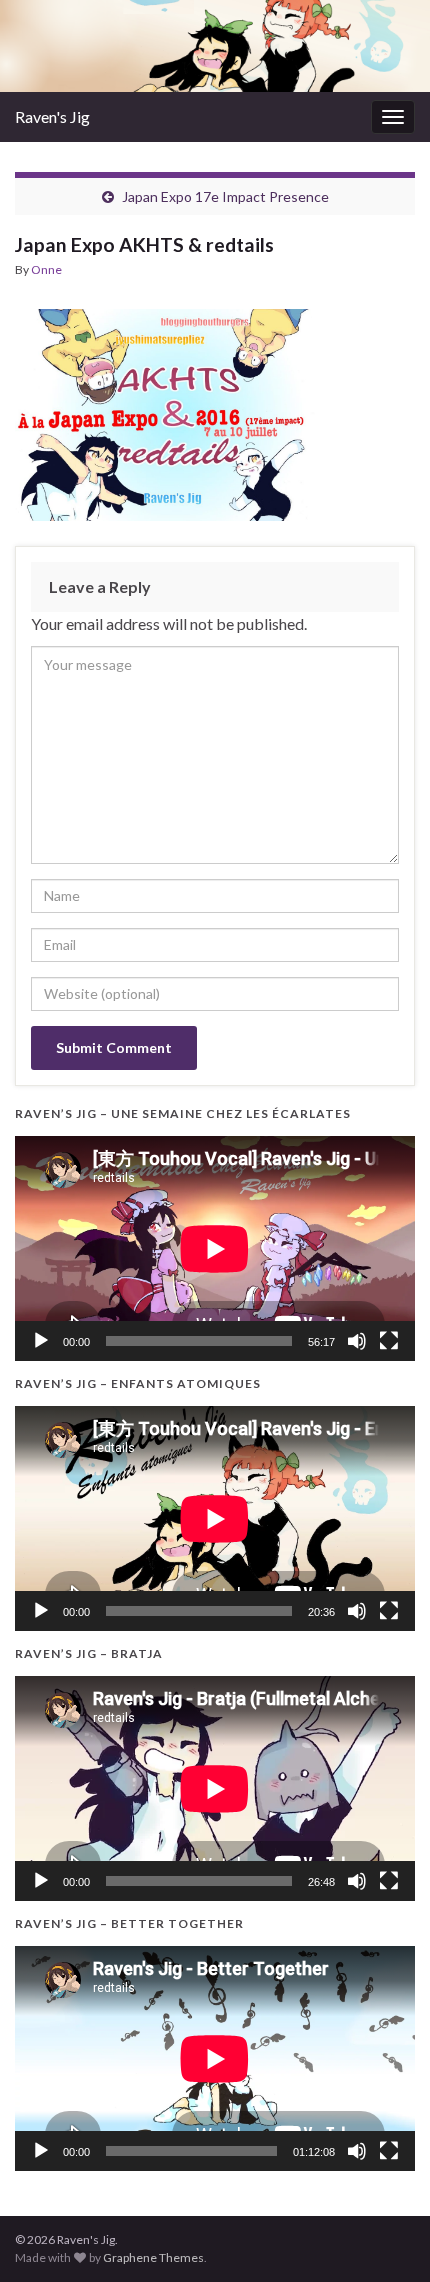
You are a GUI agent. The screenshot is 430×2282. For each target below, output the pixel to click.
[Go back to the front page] (215, 46)
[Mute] (357, 1341)
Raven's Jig (52, 116)
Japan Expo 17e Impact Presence (225, 196)
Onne (46, 269)
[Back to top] (385, 2237)
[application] (215, 1248)
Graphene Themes (153, 2257)
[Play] (41, 1341)
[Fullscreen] (389, 1341)
